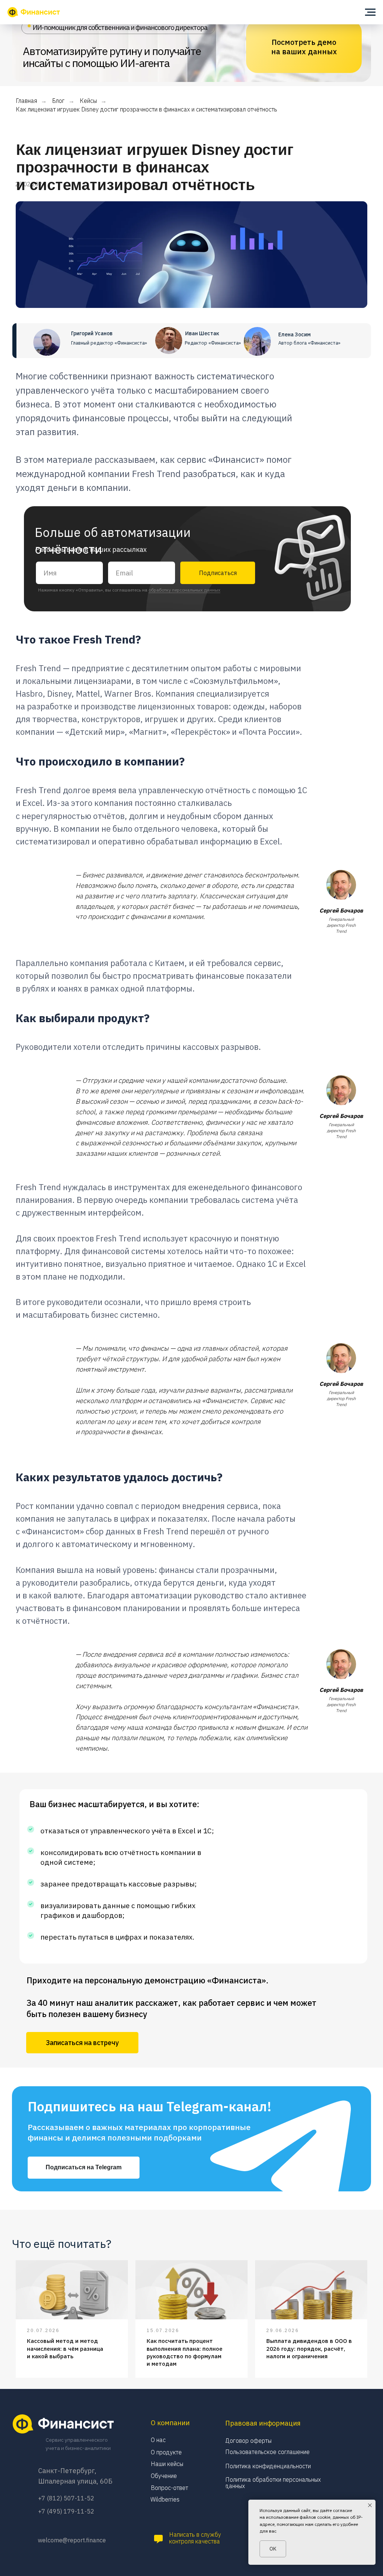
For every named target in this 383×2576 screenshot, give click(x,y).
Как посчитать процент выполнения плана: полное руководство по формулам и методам (185, 2352)
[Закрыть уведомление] (370, 2505)
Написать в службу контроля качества (195, 2538)
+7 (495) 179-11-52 (66, 2511)
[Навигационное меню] (370, 12)
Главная (26, 101)
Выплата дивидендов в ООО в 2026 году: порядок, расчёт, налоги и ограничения (309, 2349)
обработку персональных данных (184, 590)
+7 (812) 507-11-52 (66, 2498)
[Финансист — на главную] (34, 12)
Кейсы (88, 101)
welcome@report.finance (72, 2540)
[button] (82, 2043)
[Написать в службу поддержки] (158, 2539)
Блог (58, 101)
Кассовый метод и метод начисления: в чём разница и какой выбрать (65, 2349)
